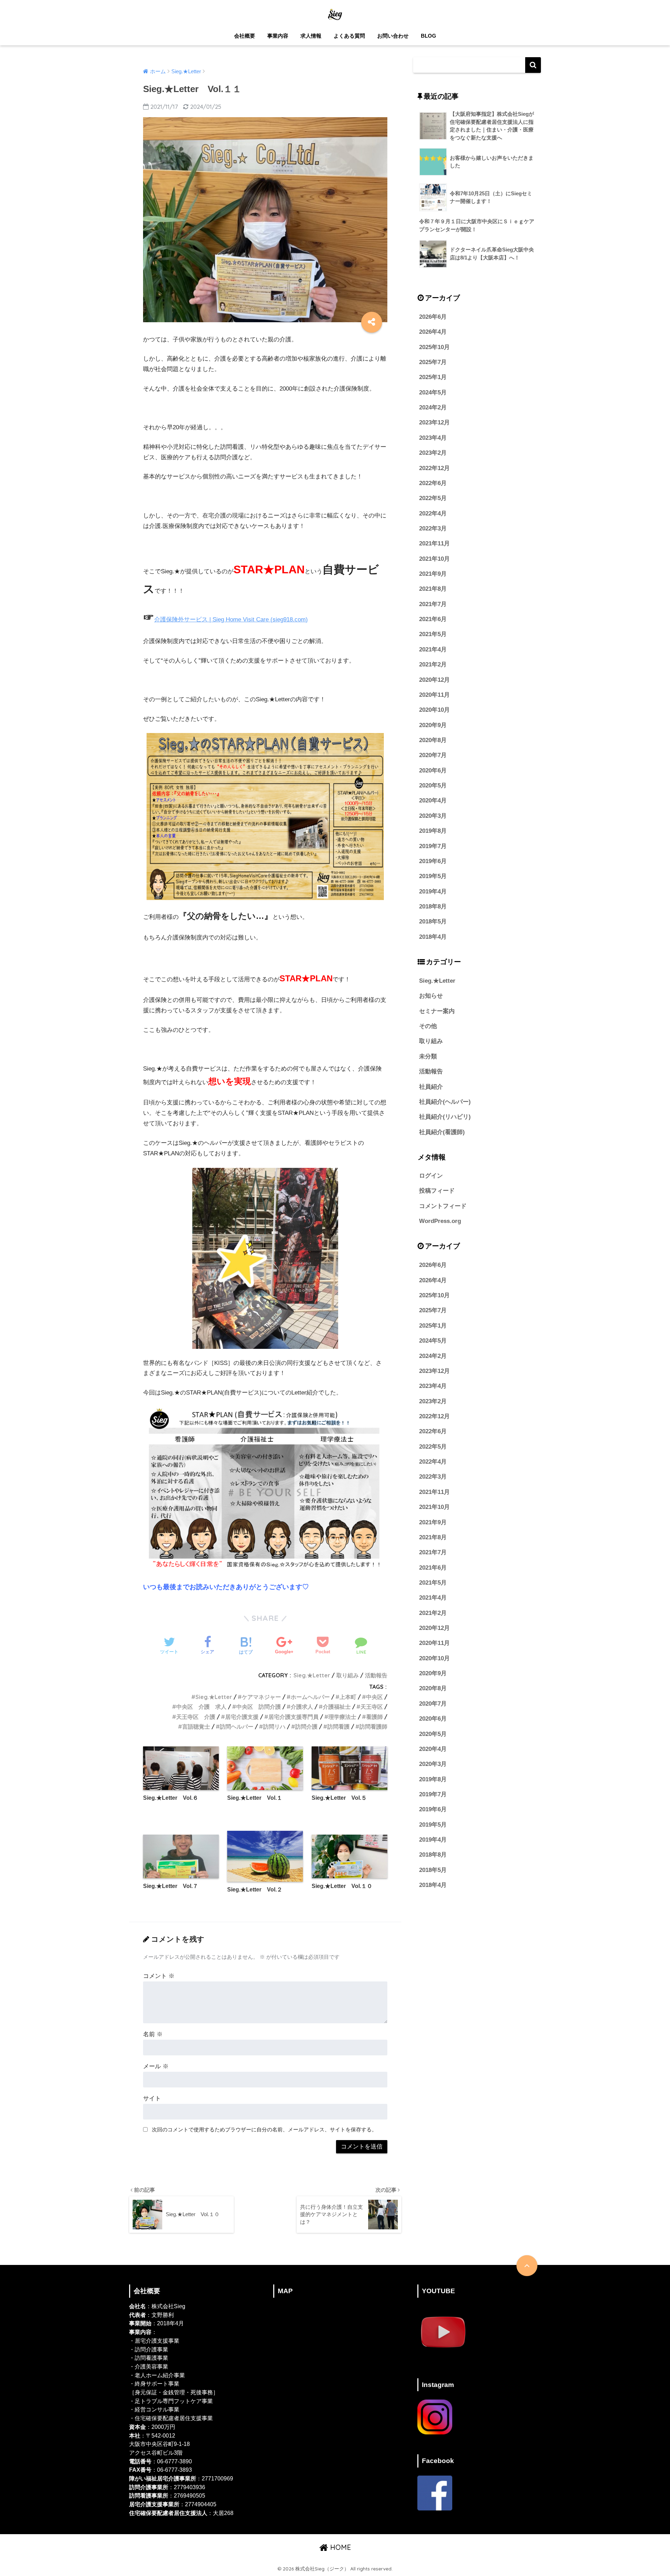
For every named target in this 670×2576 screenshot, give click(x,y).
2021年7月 (433, 604)
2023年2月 (433, 453)
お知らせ (431, 996)
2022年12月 (434, 468)
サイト (152, 2098)
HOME (340, 2547)
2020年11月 (434, 695)
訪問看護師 (373, 1727)
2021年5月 (433, 634)
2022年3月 (433, 528)
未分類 (428, 1056)
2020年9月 (433, 725)
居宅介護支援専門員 (293, 1717)
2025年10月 (434, 347)
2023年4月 (433, 438)
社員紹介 (431, 1087)
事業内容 (278, 36)
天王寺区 (372, 1707)
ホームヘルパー (310, 1697)
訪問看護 (338, 1727)
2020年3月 (433, 816)
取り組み (348, 1675)
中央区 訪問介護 (259, 1707)
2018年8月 (433, 906)
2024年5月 (433, 392)
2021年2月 (433, 664)
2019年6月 (433, 861)
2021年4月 (433, 649)
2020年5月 (433, 785)
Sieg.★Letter (312, 1675)
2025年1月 (433, 377)
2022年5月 (433, 498)
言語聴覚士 (196, 1727)
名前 (153, 2034)
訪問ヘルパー (237, 1727)
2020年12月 (434, 680)
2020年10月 (434, 710)
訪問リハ (274, 1727)
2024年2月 (433, 407)
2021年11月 (434, 543)
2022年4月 (433, 513)
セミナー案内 (437, 1011)
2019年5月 (433, 876)
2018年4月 (433, 937)
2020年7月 (433, 755)
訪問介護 (306, 1727)
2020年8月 (433, 740)
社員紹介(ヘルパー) (445, 1102)
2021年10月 (434, 559)
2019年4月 (433, 892)
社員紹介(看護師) (442, 1132)
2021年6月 (433, 619)
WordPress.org (440, 1221)
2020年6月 (433, 770)
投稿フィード (437, 1191)
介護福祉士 (337, 1707)
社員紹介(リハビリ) (445, 1117)
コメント (159, 1976)
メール (156, 2066)
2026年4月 (433, 332)
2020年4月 (433, 800)
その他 (428, 1026)
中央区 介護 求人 (201, 1707)
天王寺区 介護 (196, 1717)
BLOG (429, 36)
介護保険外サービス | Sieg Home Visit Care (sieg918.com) (231, 620)
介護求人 (302, 1707)
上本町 (348, 1697)
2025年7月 (433, 362)
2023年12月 (434, 422)
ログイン (431, 1176)
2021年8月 (433, 589)
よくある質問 (349, 36)
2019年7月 (433, 846)
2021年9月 (433, 574)
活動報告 (376, 1675)
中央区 (374, 1697)
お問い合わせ (393, 36)
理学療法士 (342, 1717)
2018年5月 (433, 921)
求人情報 (311, 36)
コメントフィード (443, 1206)
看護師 (374, 1717)
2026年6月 (433, 317)
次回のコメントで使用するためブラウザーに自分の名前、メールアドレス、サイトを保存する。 (264, 2129)
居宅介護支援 (242, 1717)
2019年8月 (433, 831)
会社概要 (245, 36)
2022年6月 (433, 483)
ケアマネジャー (261, 1697)
